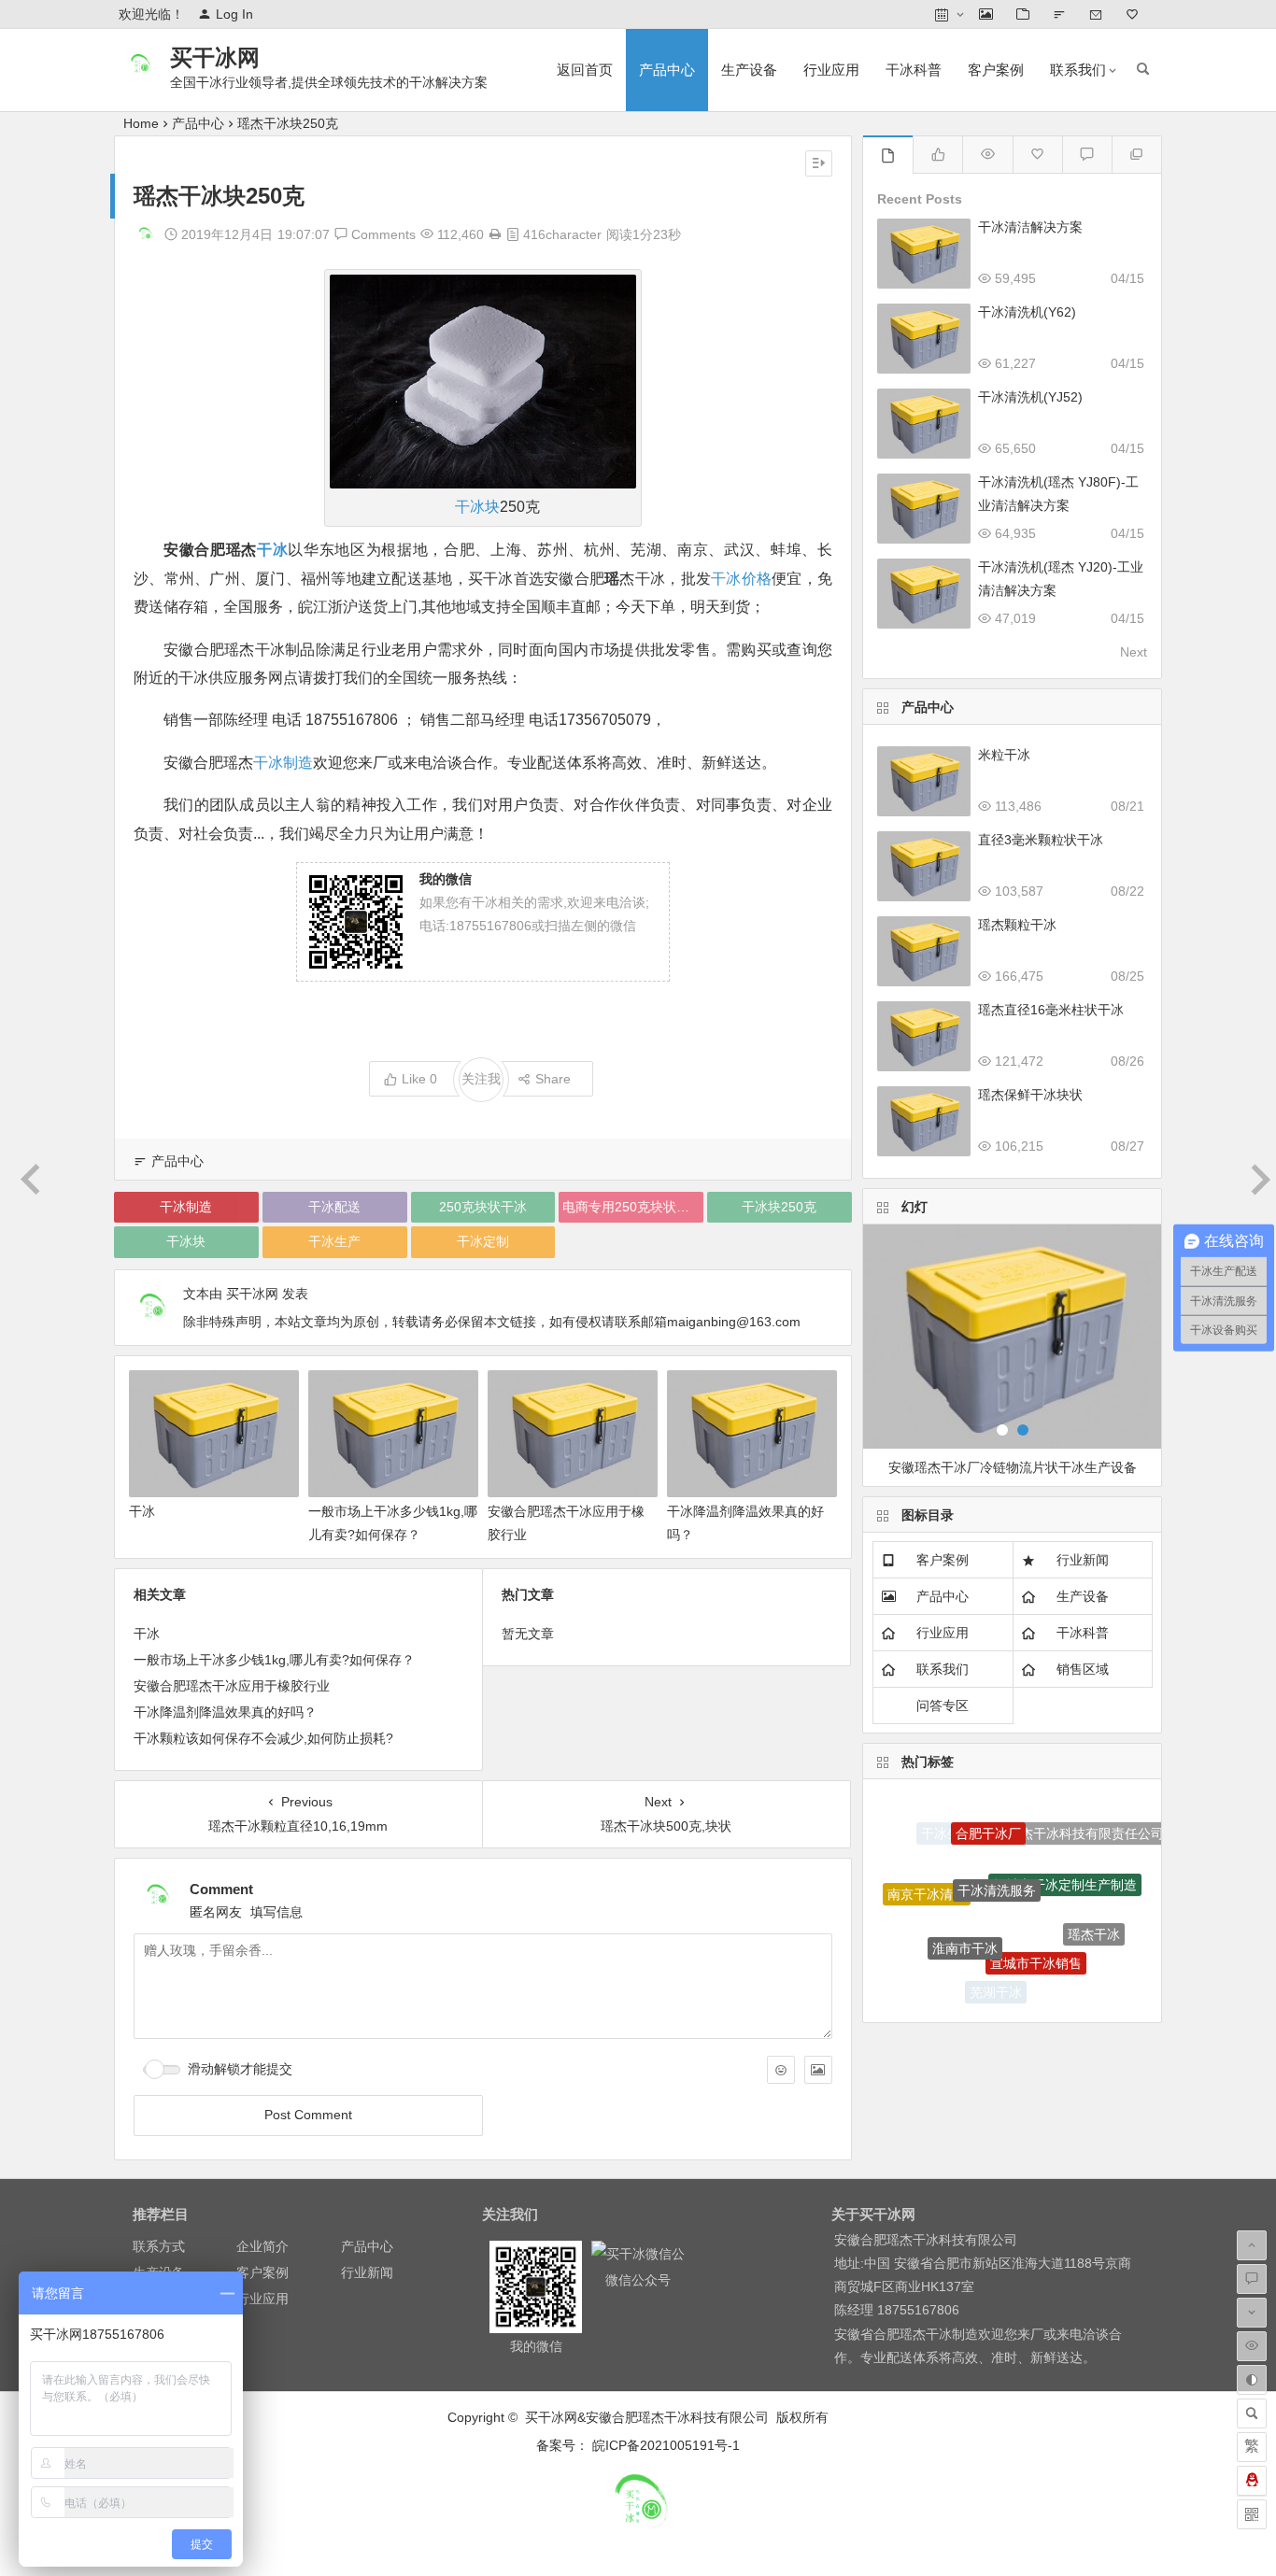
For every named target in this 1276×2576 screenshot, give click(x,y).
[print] (495, 234)
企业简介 (262, 2246)
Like (419, 1079)
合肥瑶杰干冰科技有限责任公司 (1072, 1829)
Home (141, 123)
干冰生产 (334, 1241)
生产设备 (749, 70)
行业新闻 (1083, 1560)
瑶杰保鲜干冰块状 (1030, 1095)
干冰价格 (741, 579)
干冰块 (477, 507)
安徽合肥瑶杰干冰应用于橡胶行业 (232, 1686)
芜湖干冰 (996, 1985)
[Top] (1136, 155)
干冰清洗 (1062, 1978)
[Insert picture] (818, 2070)
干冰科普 (914, 70)
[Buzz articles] (1037, 155)
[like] (937, 155)
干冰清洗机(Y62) (1027, 312)
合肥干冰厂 (988, 1817)
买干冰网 (215, 57)
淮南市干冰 (965, 1922)
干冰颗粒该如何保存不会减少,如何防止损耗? (263, 1738)
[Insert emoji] (781, 2070)
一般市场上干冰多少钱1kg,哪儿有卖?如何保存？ (274, 1660)
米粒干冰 (1004, 755)
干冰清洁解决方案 (1030, 227)
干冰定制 (483, 1241)
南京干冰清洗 (927, 1882)
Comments (382, 234)
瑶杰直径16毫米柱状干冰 (1051, 1010)
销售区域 (1083, 1669)
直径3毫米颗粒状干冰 (1041, 840)
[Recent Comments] (1087, 155)
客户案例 (996, 70)
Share (553, 1079)
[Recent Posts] (888, 155)
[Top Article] (987, 155)
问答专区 (943, 1706)
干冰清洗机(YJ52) (1030, 397)
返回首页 (585, 70)
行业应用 (831, 70)
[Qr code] (1252, 2514)
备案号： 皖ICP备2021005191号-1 (638, 2445)
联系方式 (159, 2246)
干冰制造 (283, 763)
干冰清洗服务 (997, 1859)
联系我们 (1078, 70)
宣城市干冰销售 (1036, 1936)
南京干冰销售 (937, 1955)
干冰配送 (334, 1207)
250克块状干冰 (483, 1207)
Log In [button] (234, 14)
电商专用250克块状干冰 (632, 1207)
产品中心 (667, 70)
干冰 (272, 550)
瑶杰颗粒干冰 (1017, 925)
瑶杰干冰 (1094, 1921)
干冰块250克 (779, 1207)
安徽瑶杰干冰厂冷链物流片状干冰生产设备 (1013, 1467)
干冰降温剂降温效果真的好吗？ (225, 1712)
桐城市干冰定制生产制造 (1065, 1859)
